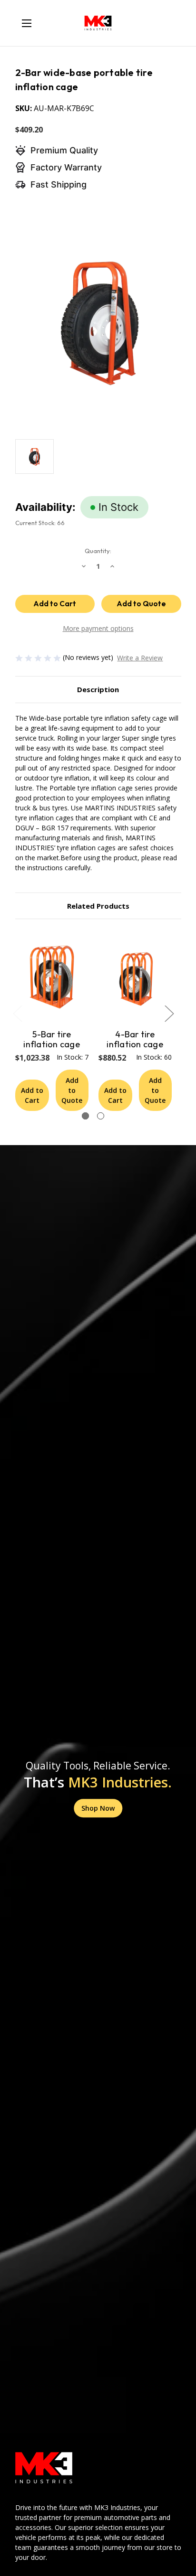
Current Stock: (40, 523)
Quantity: (98, 551)
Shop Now (98, 1808)
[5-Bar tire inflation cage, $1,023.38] (52, 977)
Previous (17, 1013)
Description (98, 689)
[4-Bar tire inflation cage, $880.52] (135, 977)
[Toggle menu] (26, 23)
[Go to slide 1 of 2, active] (85, 1116)
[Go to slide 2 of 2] (101, 1116)
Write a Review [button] (140, 658)
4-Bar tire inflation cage (135, 1040)
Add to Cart (32, 1095)
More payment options (98, 628)
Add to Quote (72, 1090)
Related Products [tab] (98, 906)
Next (169, 1013)
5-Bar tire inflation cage (52, 1040)
